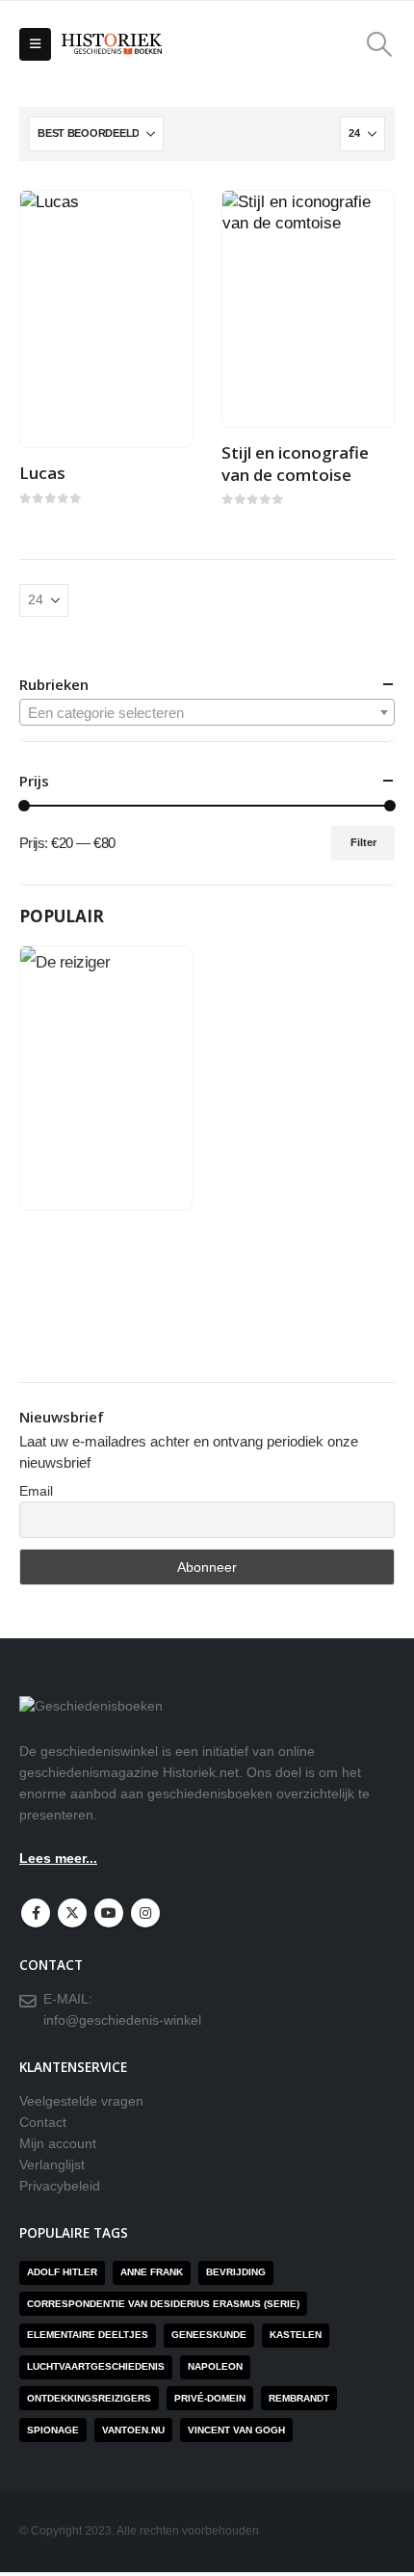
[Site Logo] (112, 45)
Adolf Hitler (62, 2272)
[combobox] (207, 712)
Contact (43, 2123)
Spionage (53, 2430)
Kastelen (296, 2335)
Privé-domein (210, 2398)
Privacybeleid (60, 2186)
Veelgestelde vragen (81, 2101)
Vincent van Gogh (236, 2430)
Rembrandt (299, 2398)
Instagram (145, 1913)
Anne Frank (152, 2272)
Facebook (36, 1913)
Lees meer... (58, 1859)
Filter (363, 842)
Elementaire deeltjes (88, 2335)
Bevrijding (236, 2272)
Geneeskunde (209, 2335)
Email (36, 1491)
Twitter (72, 1913)
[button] (35, 44)
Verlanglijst (52, 2165)
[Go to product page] (106, 319)
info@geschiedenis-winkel (122, 2020)
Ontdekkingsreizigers (89, 2398)
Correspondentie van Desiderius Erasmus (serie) (163, 2304)
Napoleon (215, 2366)
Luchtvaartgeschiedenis (96, 2366)
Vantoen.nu (133, 2430)
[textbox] (207, 713)
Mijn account (58, 2144)
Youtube (109, 1913)
